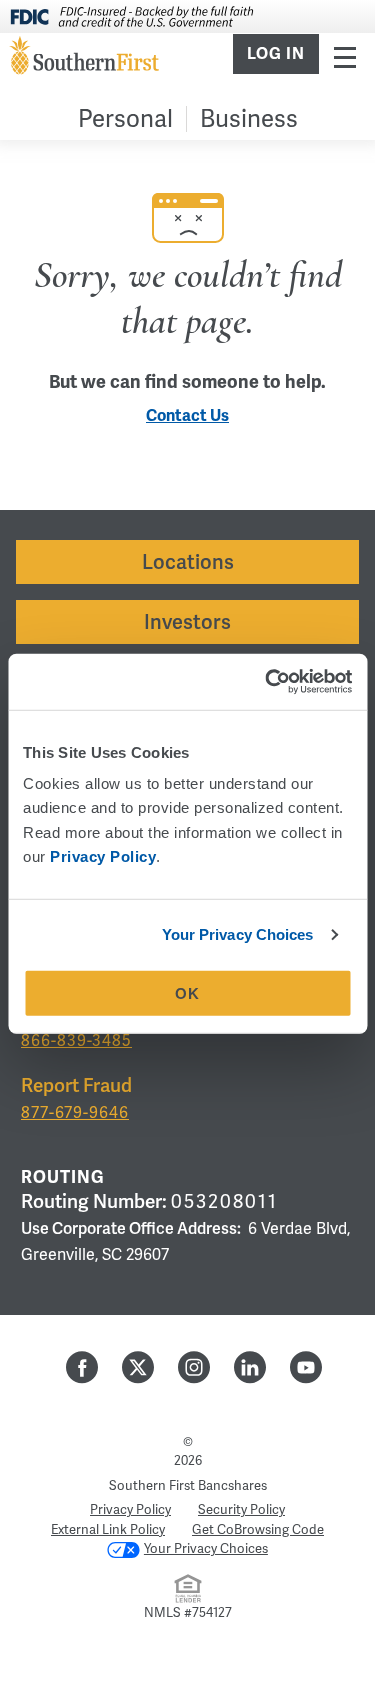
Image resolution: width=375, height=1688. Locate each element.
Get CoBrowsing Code (258, 1529)
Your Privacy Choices (238, 934)
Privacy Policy (130, 1509)
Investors (187, 622)
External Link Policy (108, 1529)
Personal (125, 118)
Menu (345, 56)
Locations (188, 562)
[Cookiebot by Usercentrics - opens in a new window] (267, 682)
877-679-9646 (75, 1112)
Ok (187, 993)
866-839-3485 (76, 1040)
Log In (276, 54)
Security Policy (241, 1509)
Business (249, 118)
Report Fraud (76, 1085)
